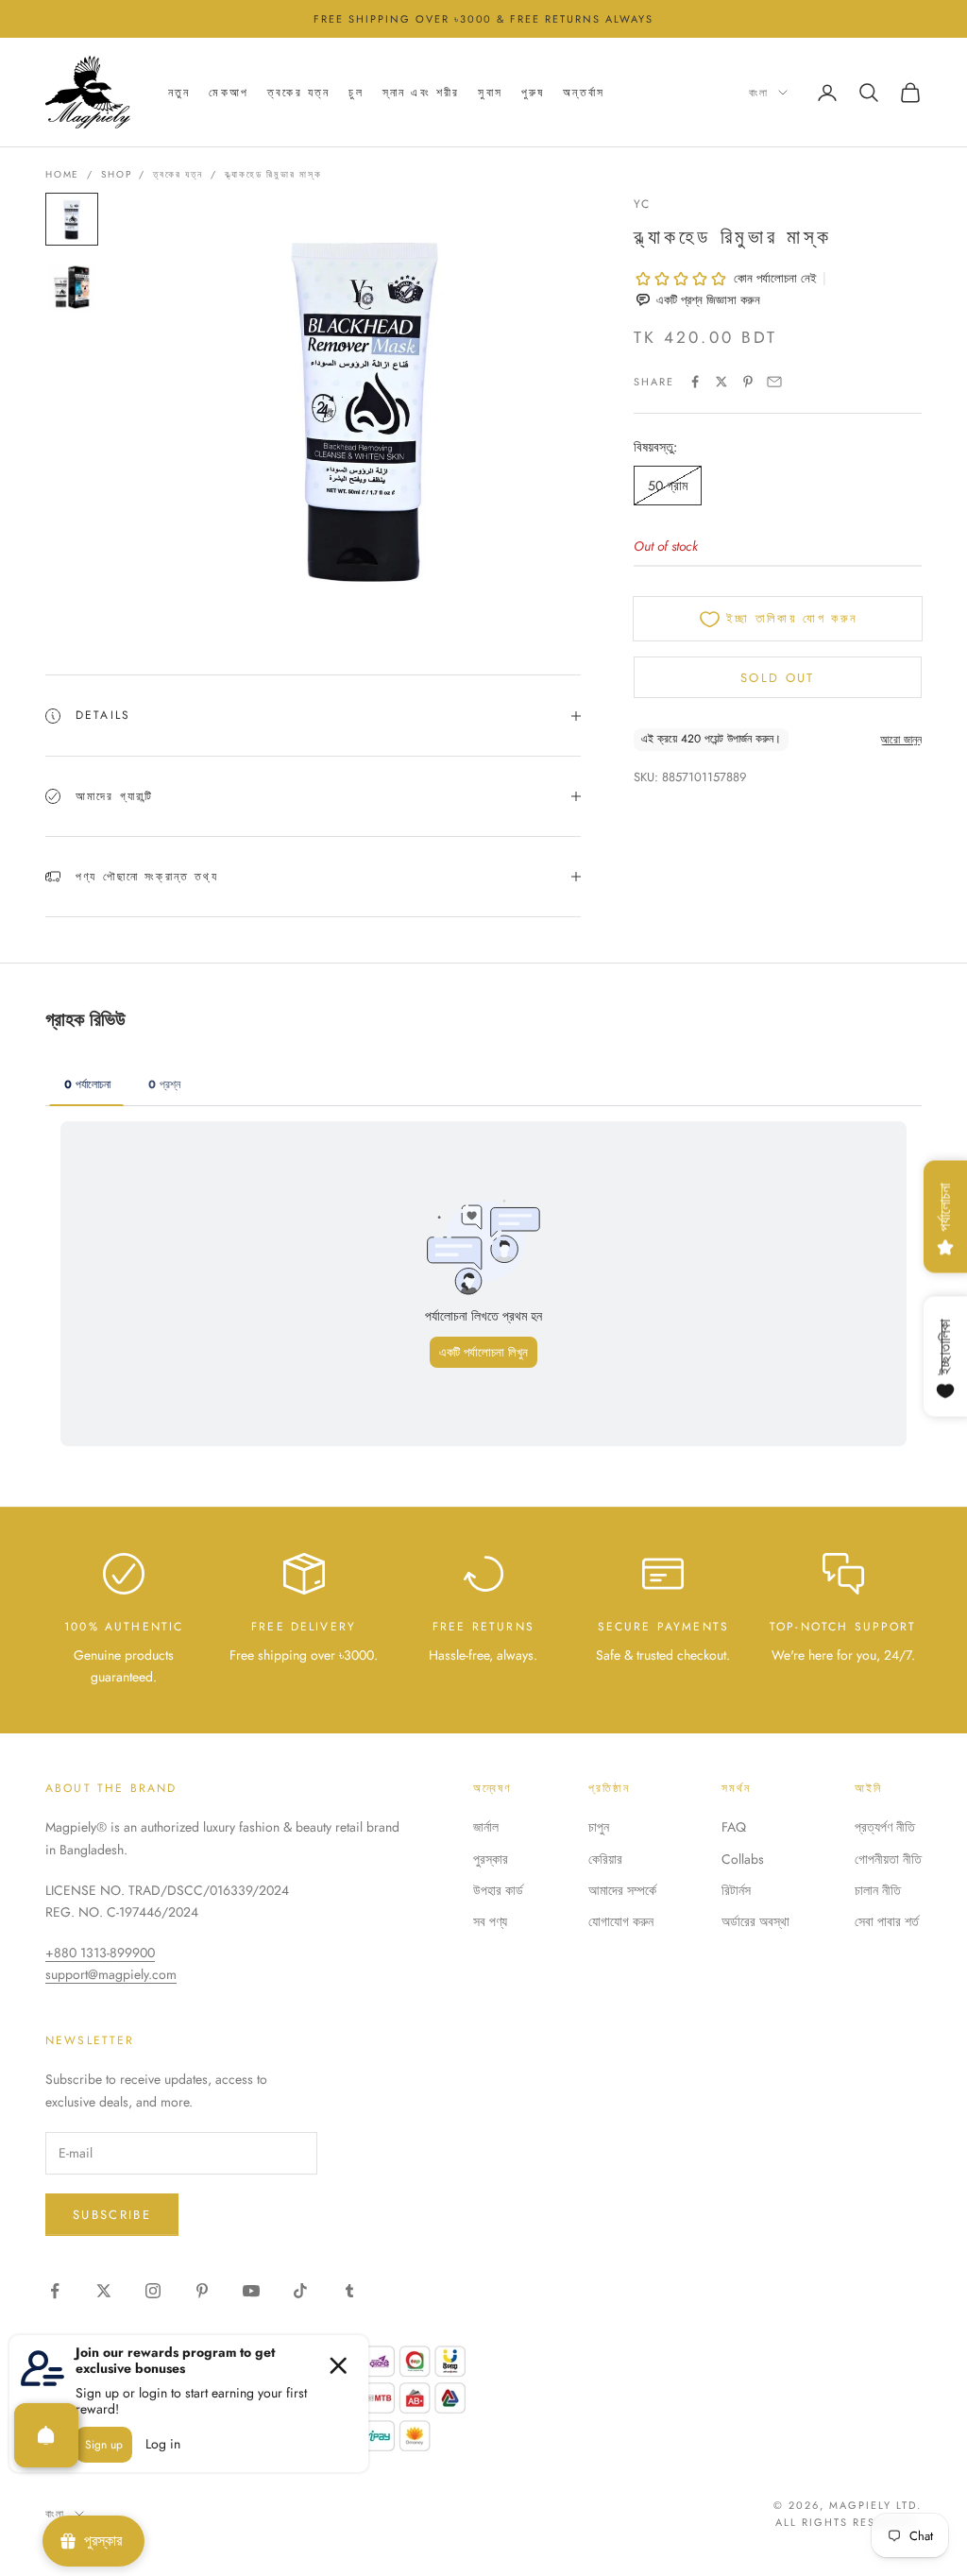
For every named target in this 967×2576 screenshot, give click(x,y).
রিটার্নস (736, 1890)
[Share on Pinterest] (748, 382)
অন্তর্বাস (584, 93)
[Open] (46, 2435)
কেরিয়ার (605, 1859)
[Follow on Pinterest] (202, 2291)
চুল (356, 93)
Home (62, 174)
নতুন (179, 93)
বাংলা (759, 93)
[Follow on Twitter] (104, 2291)
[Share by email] (774, 382)
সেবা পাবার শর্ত (887, 1921)
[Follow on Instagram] (153, 2291)
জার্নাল (486, 1827)
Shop (116, 174)
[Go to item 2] (72, 287)
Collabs (743, 1859)
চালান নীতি (878, 1890)
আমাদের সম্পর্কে (622, 1890)
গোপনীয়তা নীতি (888, 1859)
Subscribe (112, 2215)
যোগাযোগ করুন (621, 1921)
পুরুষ (533, 93)
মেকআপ (229, 93)
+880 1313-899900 (100, 1953)
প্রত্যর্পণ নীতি (885, 1827)
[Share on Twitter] (721, 382)
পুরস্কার (491, 1859)
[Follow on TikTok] (300, 2291)
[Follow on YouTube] (251, 2291)
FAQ (734, 1827)
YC (642, 204)
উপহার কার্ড (498, 1890)
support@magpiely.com (111, 1974)
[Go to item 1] (72, 219)
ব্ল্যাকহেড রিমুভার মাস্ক (273, 174)
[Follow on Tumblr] (349, 2291)
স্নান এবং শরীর (421, 93)
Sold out (778, 678)
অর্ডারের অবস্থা (755, 1921)
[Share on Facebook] (695, 382)
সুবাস (490, 93)
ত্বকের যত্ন (298, 93)
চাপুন (599, 1827)
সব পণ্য (490, 1921)
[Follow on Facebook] (55, 2291)
